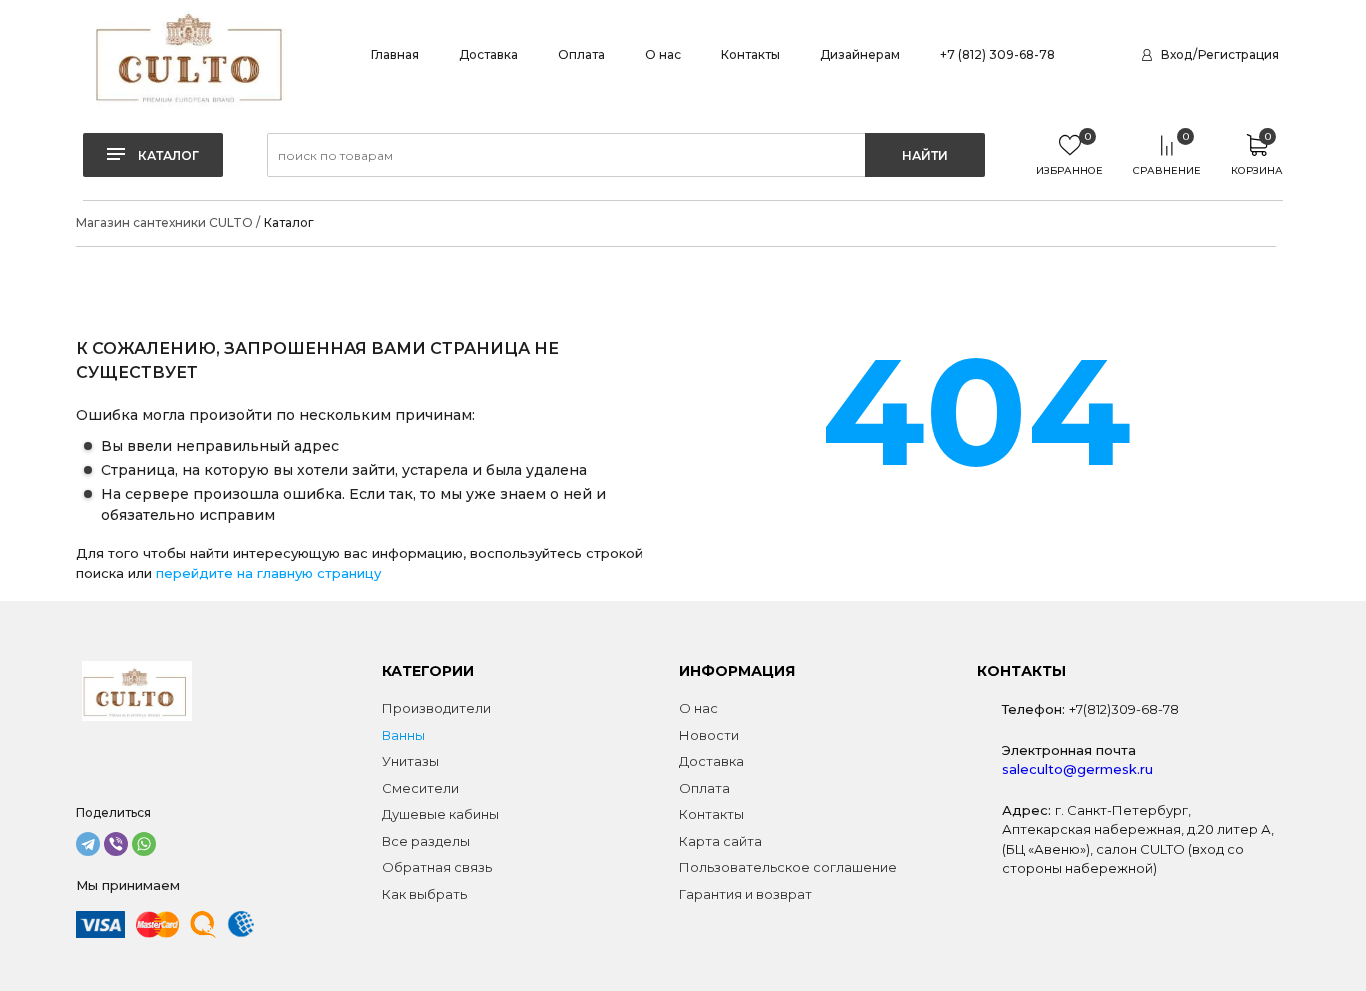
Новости (709, 735)
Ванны (403, 735)
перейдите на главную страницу (268, 573)
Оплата (581, 54)
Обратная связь (437, 867)
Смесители (420, 788)
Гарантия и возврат (745, 894)
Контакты (750, 54)
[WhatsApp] (144, 844)
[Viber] (116, 844)
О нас (663, 54)
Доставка (488, 54)
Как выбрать (424, 894)
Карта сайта (720, 841)
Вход (1176, 54)
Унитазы (410, 761)
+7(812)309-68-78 (1124, 709)
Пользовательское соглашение (788, 867)
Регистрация (1238, 54)
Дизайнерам (860, 54)
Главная (395, 54)
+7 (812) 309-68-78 (997, 54)
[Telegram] (88, 844)
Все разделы (426, 841)
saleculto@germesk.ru (1077, 769)
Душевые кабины (440, 814)
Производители (436, 708)
